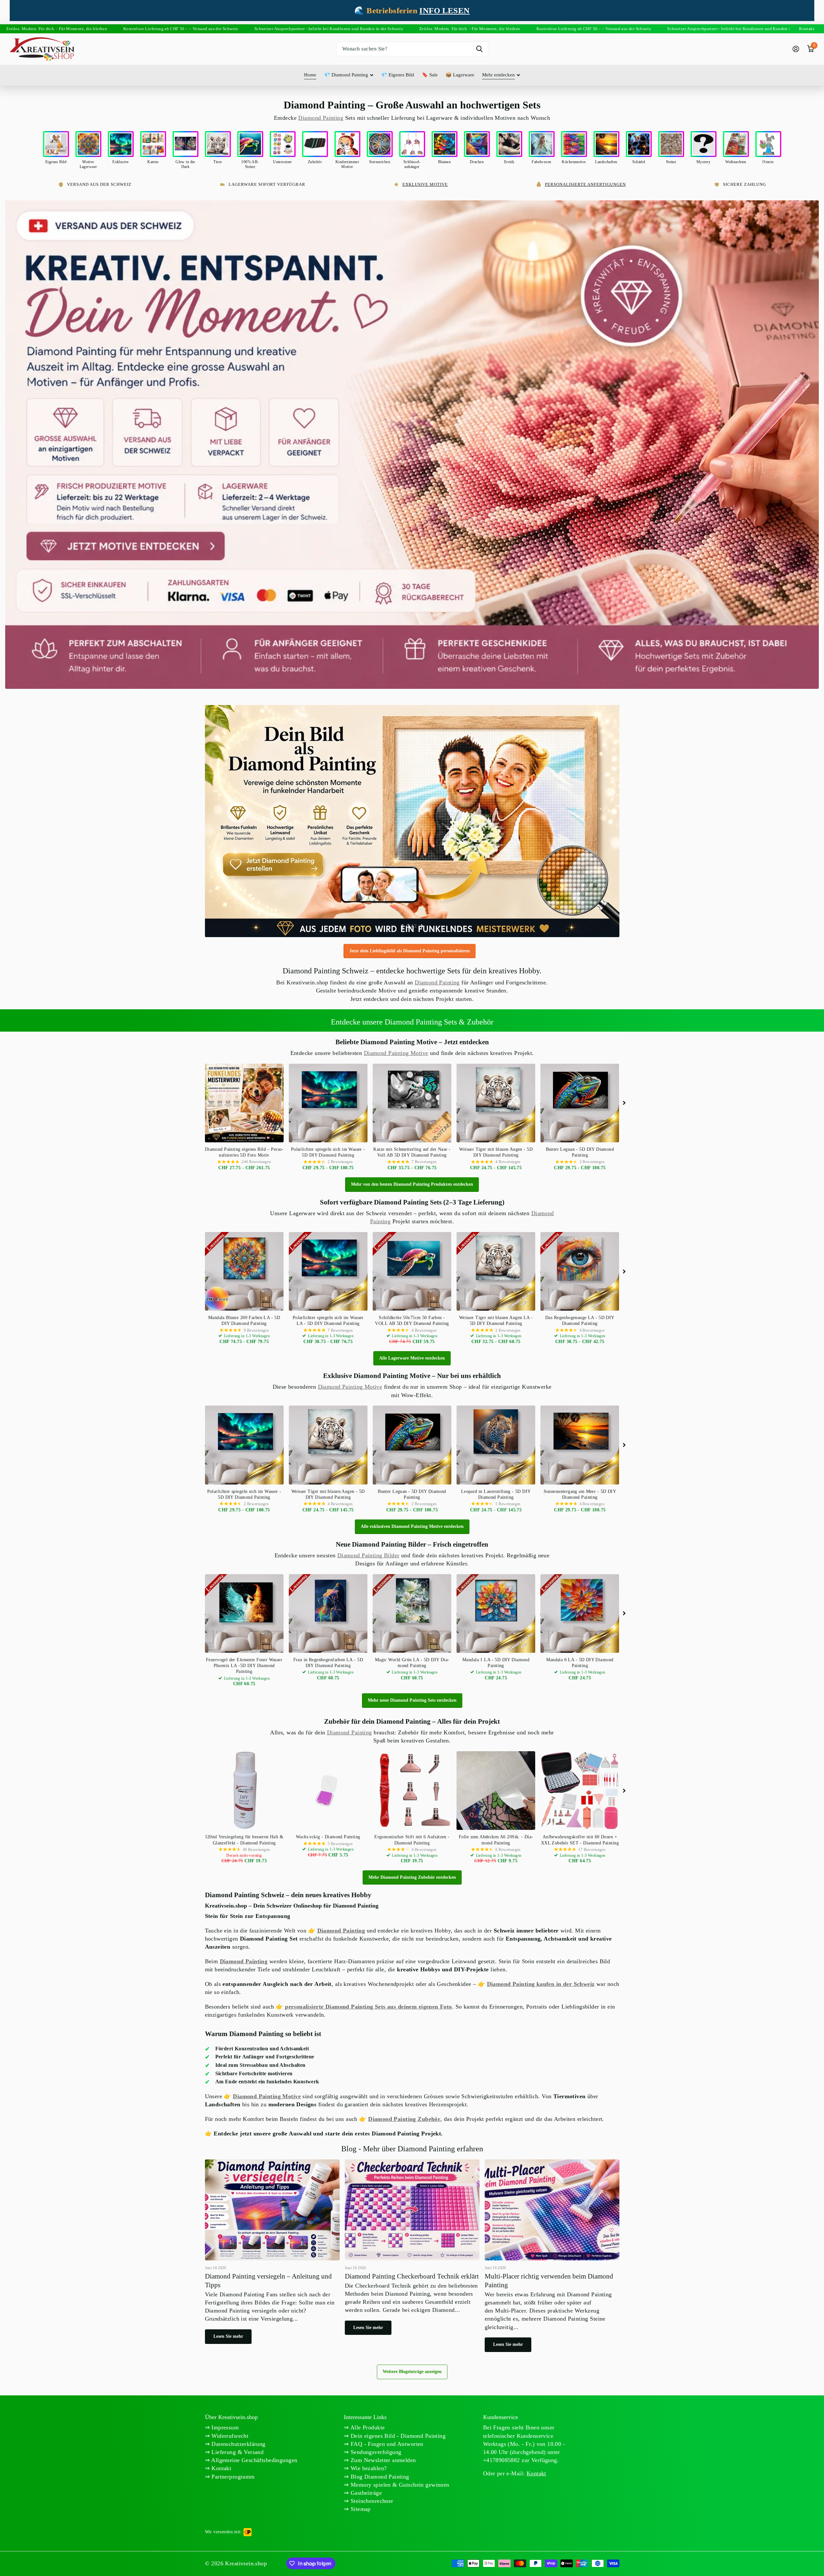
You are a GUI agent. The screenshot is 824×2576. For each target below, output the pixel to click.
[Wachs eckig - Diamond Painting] (328, 1791)
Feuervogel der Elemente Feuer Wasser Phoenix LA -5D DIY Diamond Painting (244, 1666)
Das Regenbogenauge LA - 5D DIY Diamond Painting (580, 1321)
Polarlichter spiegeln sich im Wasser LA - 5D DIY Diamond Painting (328, 1321)
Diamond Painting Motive (396, 1053)
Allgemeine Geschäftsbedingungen (254, 2460)
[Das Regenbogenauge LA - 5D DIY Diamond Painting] (580, 1271)
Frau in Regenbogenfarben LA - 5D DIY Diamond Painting (328, 1663)
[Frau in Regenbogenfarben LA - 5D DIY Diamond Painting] (328, 1613)
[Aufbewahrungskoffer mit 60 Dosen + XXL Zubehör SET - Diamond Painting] (580, 1791)
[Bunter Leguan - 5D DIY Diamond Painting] (580, 1103)
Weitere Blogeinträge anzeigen (412, 2372)
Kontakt (220, 2468)
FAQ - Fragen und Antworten (386, 2444)
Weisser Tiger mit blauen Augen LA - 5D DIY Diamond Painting (496, 1321)
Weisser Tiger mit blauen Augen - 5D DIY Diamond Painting (496, 1152)
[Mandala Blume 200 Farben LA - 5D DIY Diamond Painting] (244, 1271)
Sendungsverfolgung (375, 2452)
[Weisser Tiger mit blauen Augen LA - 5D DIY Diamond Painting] (496, 1271)
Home (310, 75)
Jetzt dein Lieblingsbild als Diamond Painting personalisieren (410, 951)
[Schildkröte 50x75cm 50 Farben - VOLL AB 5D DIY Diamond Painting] (412, 1271)
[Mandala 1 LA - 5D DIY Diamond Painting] (496, 1613)
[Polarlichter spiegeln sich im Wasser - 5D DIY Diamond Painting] (328, 1103)
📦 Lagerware (460, 75)
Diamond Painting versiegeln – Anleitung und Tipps (272, 2255)
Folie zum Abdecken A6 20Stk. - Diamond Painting (496, 1840)
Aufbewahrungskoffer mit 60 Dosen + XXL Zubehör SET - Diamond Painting (580, 1840)
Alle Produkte (367, 2427)
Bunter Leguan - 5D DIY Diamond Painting (580, 1152)
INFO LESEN (444, 11)
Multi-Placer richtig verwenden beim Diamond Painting (552, 2259)
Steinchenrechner (371, 2501)
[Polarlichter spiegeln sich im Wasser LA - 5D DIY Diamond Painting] (328, 1271)
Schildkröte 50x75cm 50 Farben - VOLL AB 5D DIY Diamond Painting (412, 1321)
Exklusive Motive (425, 184)
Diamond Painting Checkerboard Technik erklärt (412, 2250)
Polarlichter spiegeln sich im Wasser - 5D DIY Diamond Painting (328, 1152)
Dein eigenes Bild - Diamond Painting (397, 2436)
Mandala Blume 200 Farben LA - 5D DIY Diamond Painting (244, 1321)
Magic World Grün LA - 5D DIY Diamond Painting (412, 1663)
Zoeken (479, 49)
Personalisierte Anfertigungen (585, 184)
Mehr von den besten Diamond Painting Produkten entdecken (412, 1184)
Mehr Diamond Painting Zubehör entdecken (412, 1877)
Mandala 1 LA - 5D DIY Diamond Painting (496, 1663)
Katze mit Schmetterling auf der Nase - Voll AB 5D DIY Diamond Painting (412, 1152)
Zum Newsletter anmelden (383, 2460)
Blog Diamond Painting (379, 2477)
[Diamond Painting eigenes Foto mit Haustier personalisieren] (412, 821)
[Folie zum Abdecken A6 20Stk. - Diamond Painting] (496, 1791)
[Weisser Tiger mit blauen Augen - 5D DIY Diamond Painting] (496, 1103)
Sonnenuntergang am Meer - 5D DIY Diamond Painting (580, 1494)
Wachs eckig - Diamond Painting (328, 1837)
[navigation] (402, 926)
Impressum (224, 2427)
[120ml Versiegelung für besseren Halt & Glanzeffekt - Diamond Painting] (244, 1791)
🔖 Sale (430, 75)
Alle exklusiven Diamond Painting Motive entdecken (412, 1526)
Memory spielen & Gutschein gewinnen (399, 2485)
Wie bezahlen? (368, 2468)
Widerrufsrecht (229, 2436)
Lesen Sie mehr (228, 2336)
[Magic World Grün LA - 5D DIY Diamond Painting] (412, 1613)
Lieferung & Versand (237, 2452)
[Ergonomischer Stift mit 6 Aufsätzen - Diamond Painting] (412, 1791)
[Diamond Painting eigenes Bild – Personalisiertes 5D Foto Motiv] (244, 1103)
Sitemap (360, 2509)
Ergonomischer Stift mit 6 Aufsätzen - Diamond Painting (412, 1840)
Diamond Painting (321, 118)
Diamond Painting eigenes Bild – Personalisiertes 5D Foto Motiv (244, 1152)
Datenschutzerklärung (238, 2444)
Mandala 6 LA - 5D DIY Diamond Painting (580, 1663)
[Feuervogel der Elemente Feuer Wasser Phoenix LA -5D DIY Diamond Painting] (244, 1613)
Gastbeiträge (365, 2493)
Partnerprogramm (232, 2477)
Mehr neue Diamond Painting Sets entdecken (412, 1700)
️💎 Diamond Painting (346, 75)
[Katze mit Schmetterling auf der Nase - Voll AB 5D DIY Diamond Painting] (412, 1103)
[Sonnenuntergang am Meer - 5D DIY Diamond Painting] (580, 1445)
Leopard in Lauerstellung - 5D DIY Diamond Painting (496, 1494)
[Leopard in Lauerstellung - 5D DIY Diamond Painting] (496, 1445)
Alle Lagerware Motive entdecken (412, 1358)
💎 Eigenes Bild (398, 75)
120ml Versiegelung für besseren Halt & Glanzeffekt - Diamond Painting (244, 1840)
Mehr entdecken (498, 75)
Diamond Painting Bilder (368, 1555)
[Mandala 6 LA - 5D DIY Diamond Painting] (580, 1613)
